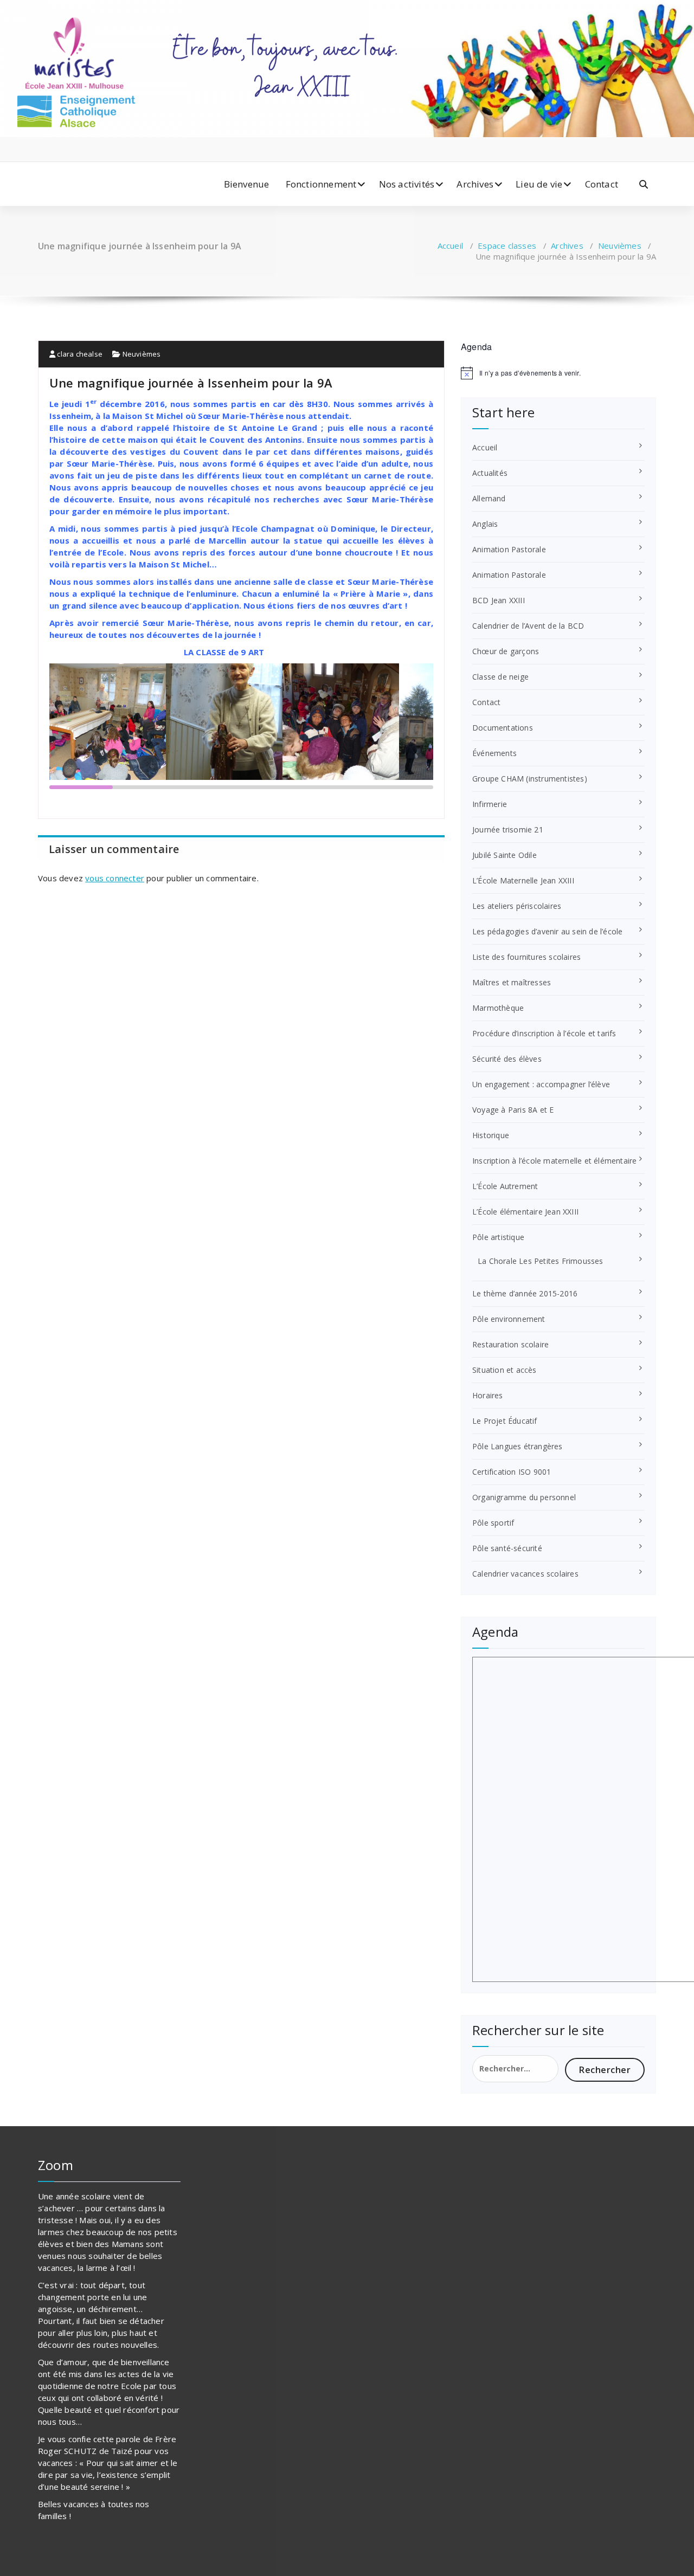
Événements (494, 753)
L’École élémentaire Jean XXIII (525, 1212)
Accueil (450, 246)
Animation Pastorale (509, 549)
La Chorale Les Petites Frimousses (541, 1261)
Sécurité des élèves (507, 1059)
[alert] (558, 373)
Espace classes (507, 246)
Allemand (489, 498)
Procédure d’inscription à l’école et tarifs (544, 1033)
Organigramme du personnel (524, 1497)
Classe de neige (500, 677)
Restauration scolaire (510, 1344)
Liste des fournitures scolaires (526, 957)
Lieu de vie (539, 184)
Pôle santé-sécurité (507, 1548)
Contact (602, 184)
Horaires (488, 1395)
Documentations (503, 728)
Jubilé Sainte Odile (505, 855)
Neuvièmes (620, 246)
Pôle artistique (498, 1237)
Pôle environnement (509, 1319)
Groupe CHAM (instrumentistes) (530, 779)
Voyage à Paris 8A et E (513, 1110)
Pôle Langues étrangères (518, 1446)
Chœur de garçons (506, 651)
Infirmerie (490, 804)
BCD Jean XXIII (499, 600)
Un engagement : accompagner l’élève (541, 1084)
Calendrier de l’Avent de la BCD (528, 626)
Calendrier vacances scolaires (525, 1574)
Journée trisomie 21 (508, 829)
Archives (475, 184)
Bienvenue (247, 184)
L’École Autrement (505, 1186)
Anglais (485, 524)
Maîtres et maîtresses (512, 982)
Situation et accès (505, 1370)
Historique (491, 1135)
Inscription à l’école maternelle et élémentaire (554, 1161)
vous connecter (115, 878)
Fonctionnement (321, 184)
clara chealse (79, 354)
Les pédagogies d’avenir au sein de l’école (547, 931)
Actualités (490, 473)
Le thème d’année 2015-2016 (525, 1293)
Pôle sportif (493, 1523)
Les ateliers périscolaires (517, 906)
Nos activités (407, 184)
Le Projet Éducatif (505, 1421)
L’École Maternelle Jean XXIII (523, 880)
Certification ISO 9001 (512, 1472)
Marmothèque (498, 1008)
